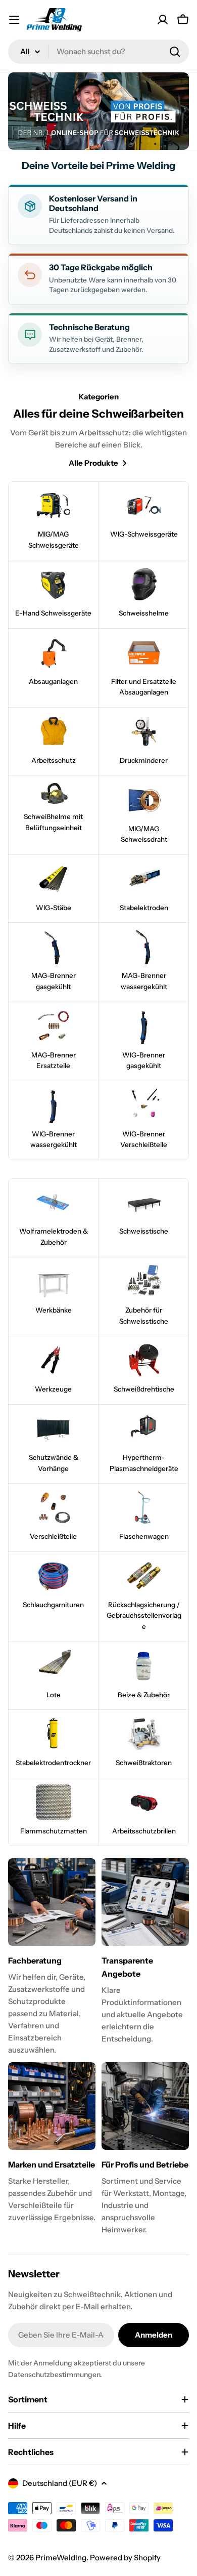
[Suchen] (175, 52)
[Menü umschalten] (14, 20)
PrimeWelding (61, 2558)
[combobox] (98, 52)
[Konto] (163, 20)
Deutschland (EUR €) (60, 2483)
